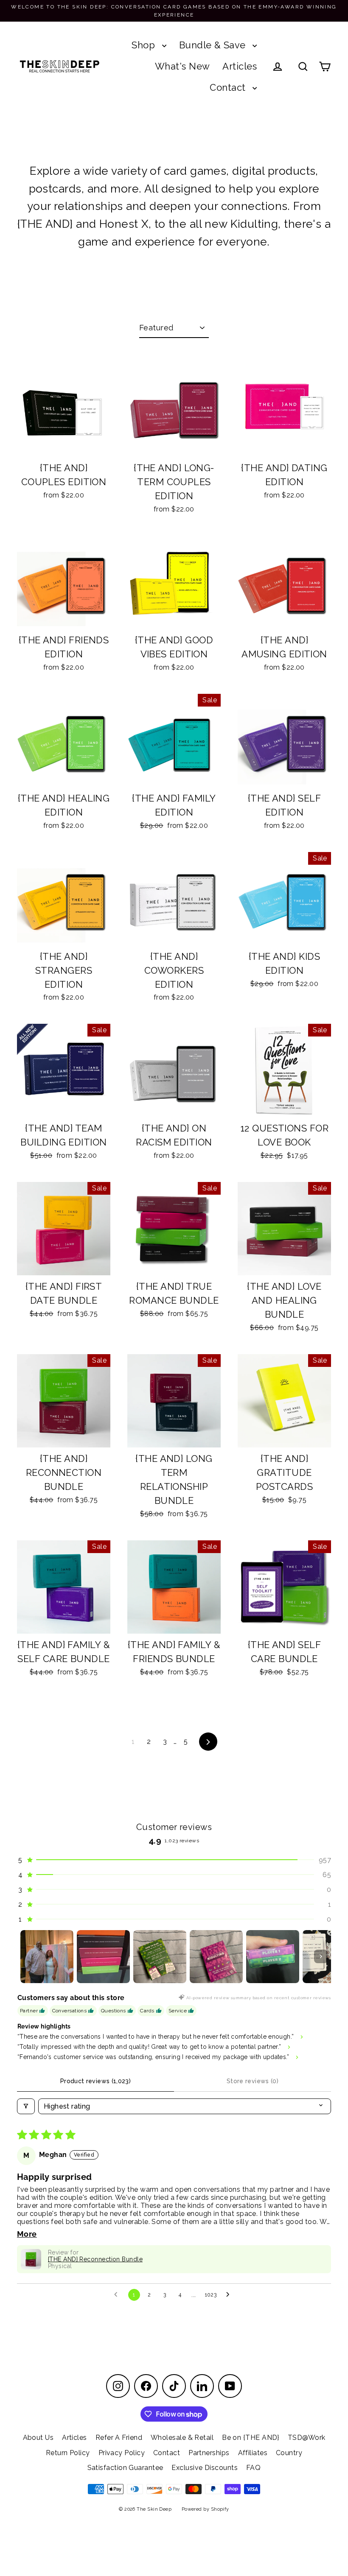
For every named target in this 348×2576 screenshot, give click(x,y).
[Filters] (26, 2106)
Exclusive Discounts (205, 2468)
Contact (229, 87)
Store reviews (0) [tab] (253, 2081)
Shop (145, 45)
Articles (240, 66)
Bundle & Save (214, 45)
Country (289, 2453)
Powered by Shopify (205, 2509)
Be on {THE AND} (251, 2438)
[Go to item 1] (47, 1957)
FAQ (253, 2468)
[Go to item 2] (103, 1957)
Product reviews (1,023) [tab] (95, 2081)
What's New (182, 66)
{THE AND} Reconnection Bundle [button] (95, 2259)
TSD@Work (307, 2438)
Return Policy (68, 2453)
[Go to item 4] (216, 1957)
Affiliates (253, 2453)
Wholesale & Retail (182, 2438)
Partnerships (209, 2453)
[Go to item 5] (273, 1957)
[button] (174, 1860)
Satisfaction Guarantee (125, 2468)
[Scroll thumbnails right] (321, 1956)
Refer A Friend (119, 2438)
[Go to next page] (230, 2295)
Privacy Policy (122, 2453)
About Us (38, 2438)
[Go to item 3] (160, 1957)
